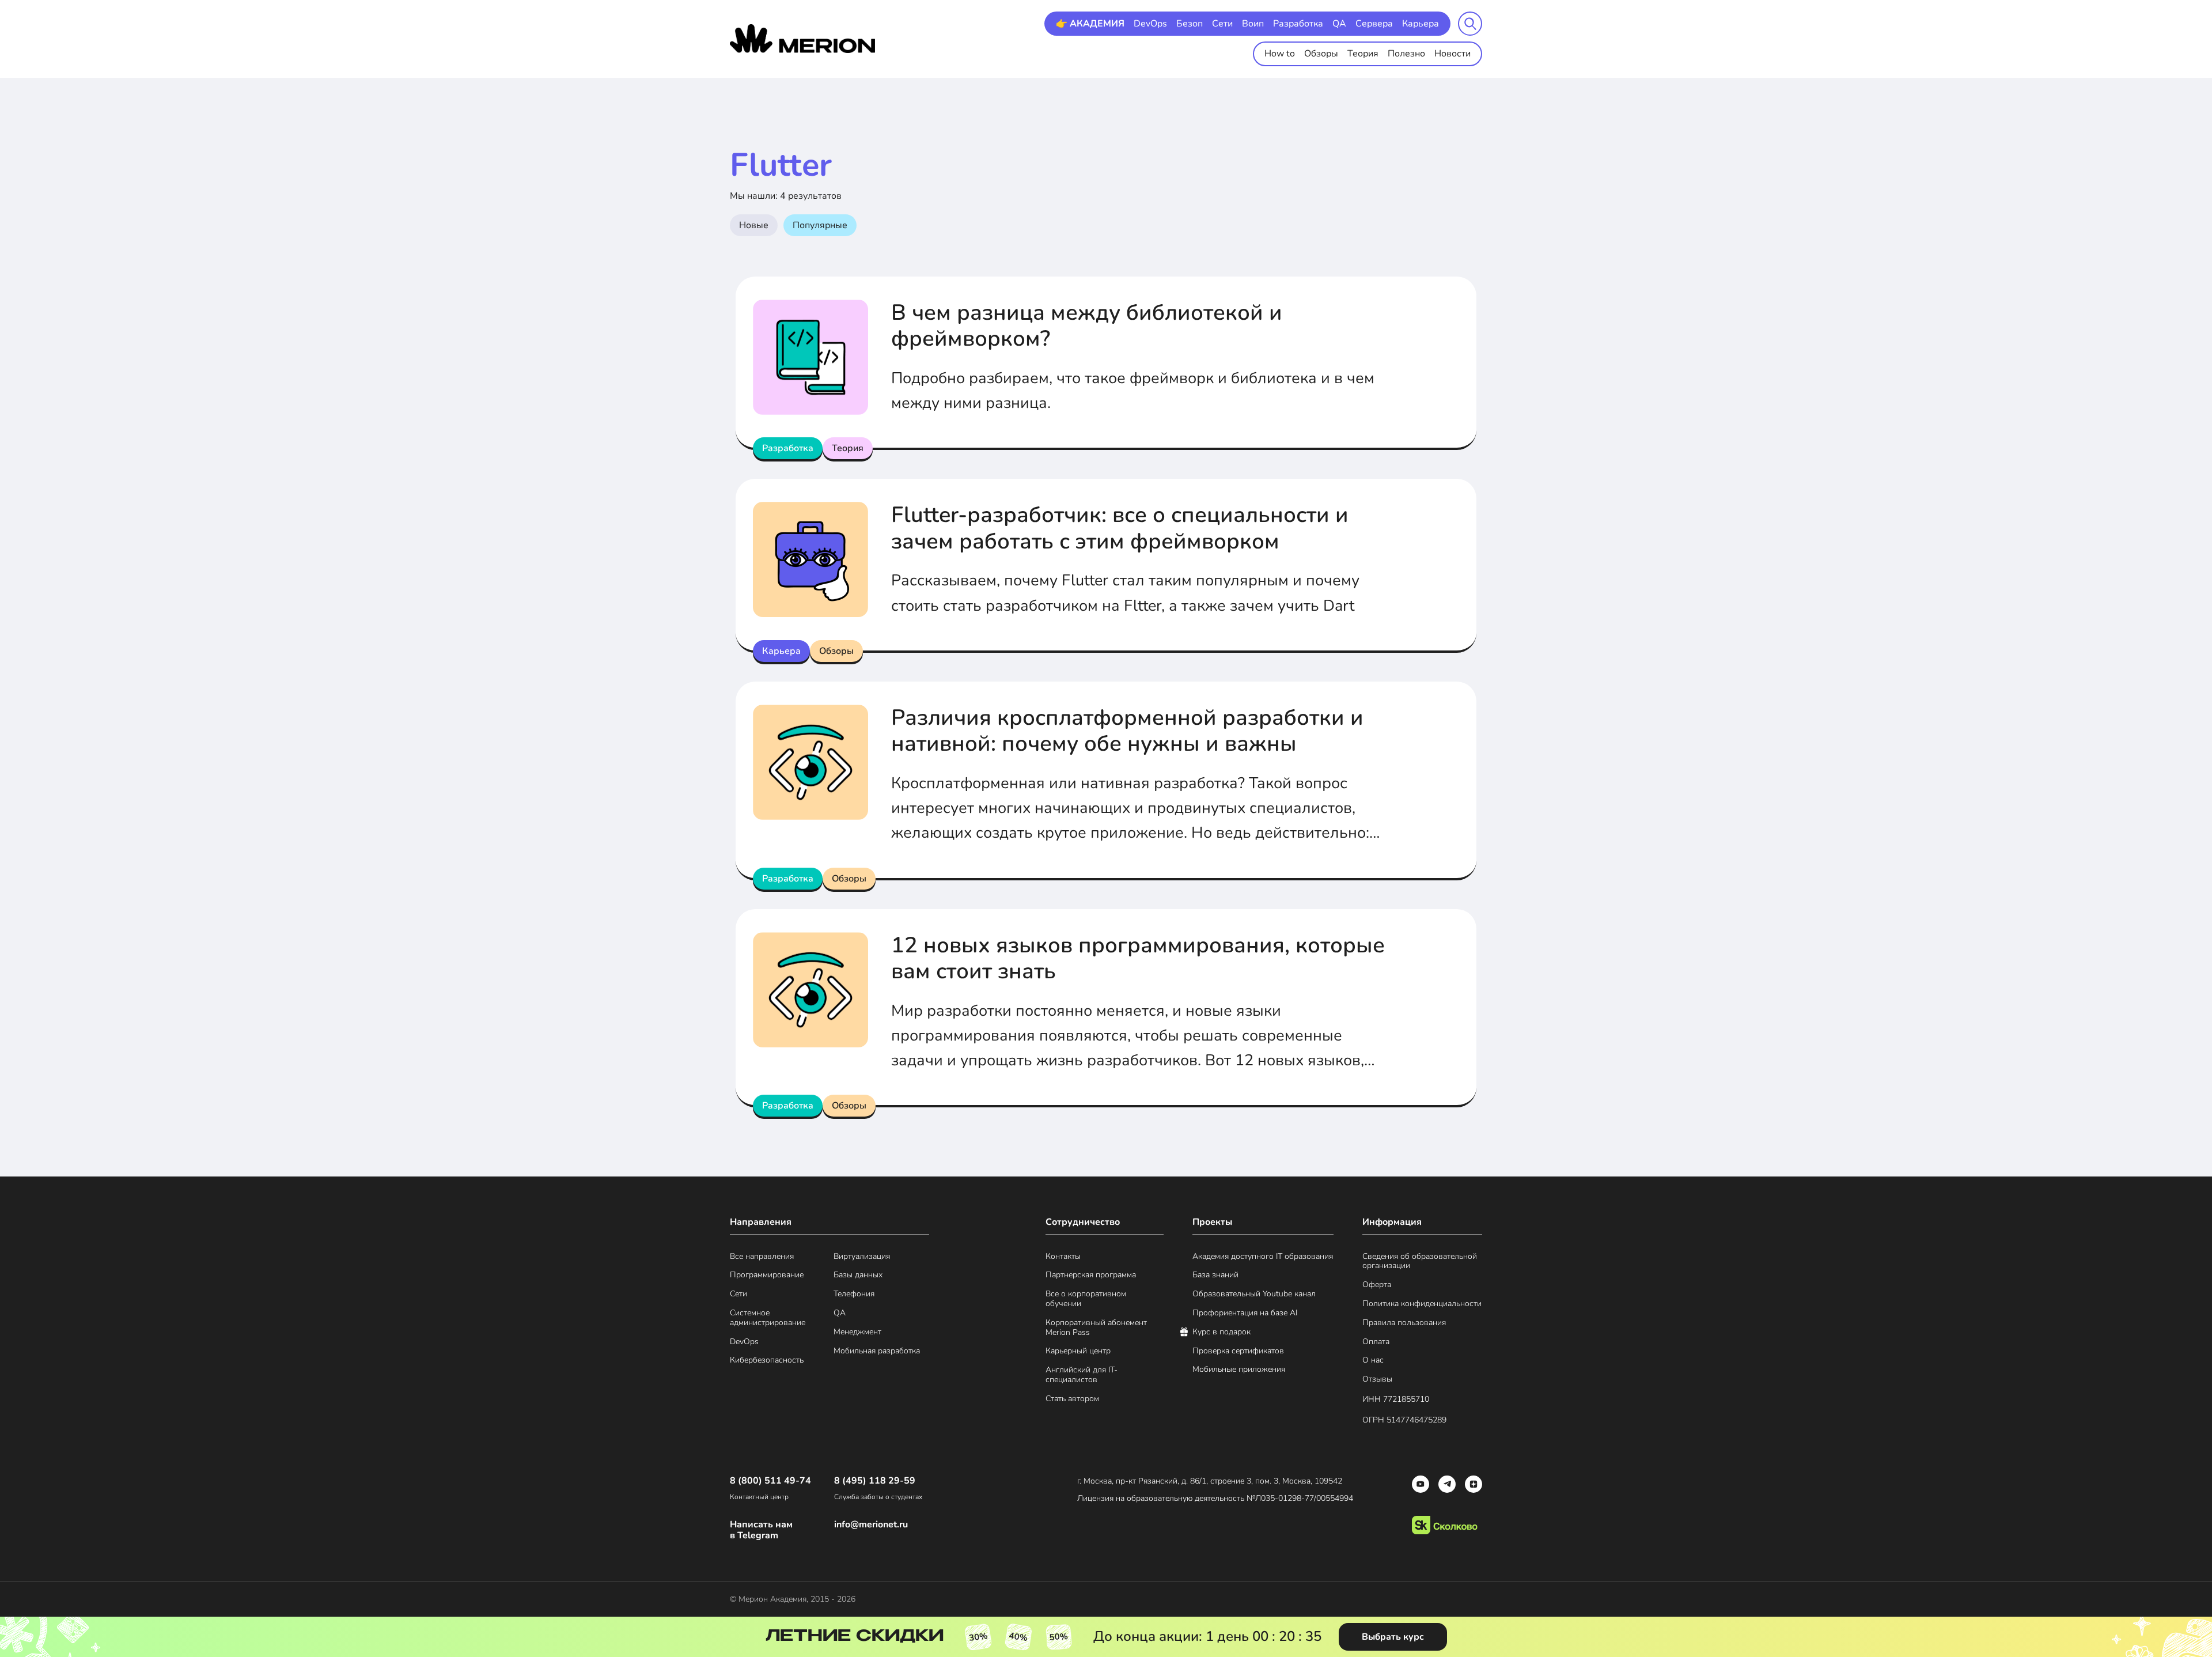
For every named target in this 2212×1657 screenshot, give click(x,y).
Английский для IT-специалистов (1082, 1375)
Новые (754, 225)
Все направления (762, 1257)
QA (1339, 24)
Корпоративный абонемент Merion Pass (1096, 1328)
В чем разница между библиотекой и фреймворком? (1087, 326)
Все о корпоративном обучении (1086, 1299)
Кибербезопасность (767, 1361)
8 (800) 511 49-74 (770, 1481)
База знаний (1215, 1275)
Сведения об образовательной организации (1420, 1262)
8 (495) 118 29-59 (875, 1481)
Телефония (854, 1294)
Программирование (767, 1275)
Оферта (1377, 1285)
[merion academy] (803, 39)
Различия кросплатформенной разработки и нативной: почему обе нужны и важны (1127, 731)
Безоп (1190, 24)
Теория (1363, 54)
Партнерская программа (1091, 1275)
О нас (1373, 1361)
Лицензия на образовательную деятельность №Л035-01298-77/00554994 (1215, 1498)
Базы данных (858, 1275)
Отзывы (1377, 1380)
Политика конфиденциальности (1422, 1304)
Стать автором (1072, 1399)
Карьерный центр (1078, 1351)
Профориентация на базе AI (1245, 1313)
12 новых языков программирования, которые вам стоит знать (1138, 958)
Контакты (1063, 1257)
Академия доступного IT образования (1263, 1257)
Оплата (1376, 1342)
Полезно (1406, 54)
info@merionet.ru (871, 1525)
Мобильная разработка (877, 1351)
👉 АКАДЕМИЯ (1090, 24)
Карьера (1421, 24)
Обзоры (1321, 54)
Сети (1222, 24)
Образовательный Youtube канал (1254, 1294)
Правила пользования (1404, 1323)
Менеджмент (857, 1332)
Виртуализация (862, 1257)
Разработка (1298, 24)
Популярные (820, 225)
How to (1280, 54)
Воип (1253, 24)
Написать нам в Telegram (761, 1530)
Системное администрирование (768, 1318)
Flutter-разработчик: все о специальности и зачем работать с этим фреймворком (1120, 528)
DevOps (1150, 24)
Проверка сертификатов (1238, 1351)
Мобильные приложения (1239, 1370)
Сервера (1374, 24)
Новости (1452, 54)
